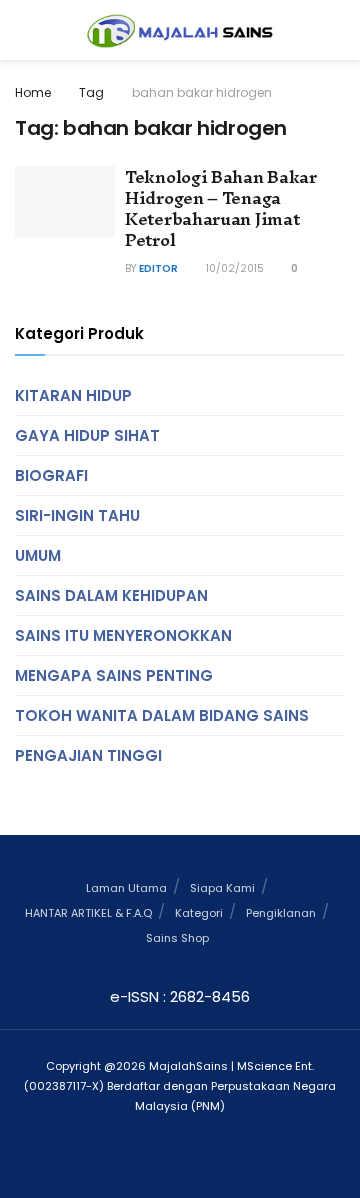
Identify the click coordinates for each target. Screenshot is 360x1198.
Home (33, 92)
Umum (38, 555)
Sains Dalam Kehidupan (111, 595)
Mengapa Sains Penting (114, 675)
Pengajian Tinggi (88, 755)
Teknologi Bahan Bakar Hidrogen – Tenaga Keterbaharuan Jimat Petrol (221, 208)
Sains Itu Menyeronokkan (123, 635)
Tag (91, 92)
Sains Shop (177, 938)
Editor (158, 268)
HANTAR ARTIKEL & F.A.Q (88, 913)
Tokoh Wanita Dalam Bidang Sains (162, 715)
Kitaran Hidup (73, 395)
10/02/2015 (233, 268)
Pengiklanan (281, 913)
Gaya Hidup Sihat (87, 435)
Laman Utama (126, 888)
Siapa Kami (222, 888)
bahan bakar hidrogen (202, 92)
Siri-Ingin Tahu (77, 515)
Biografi (51, 475)
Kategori (199, 913)
